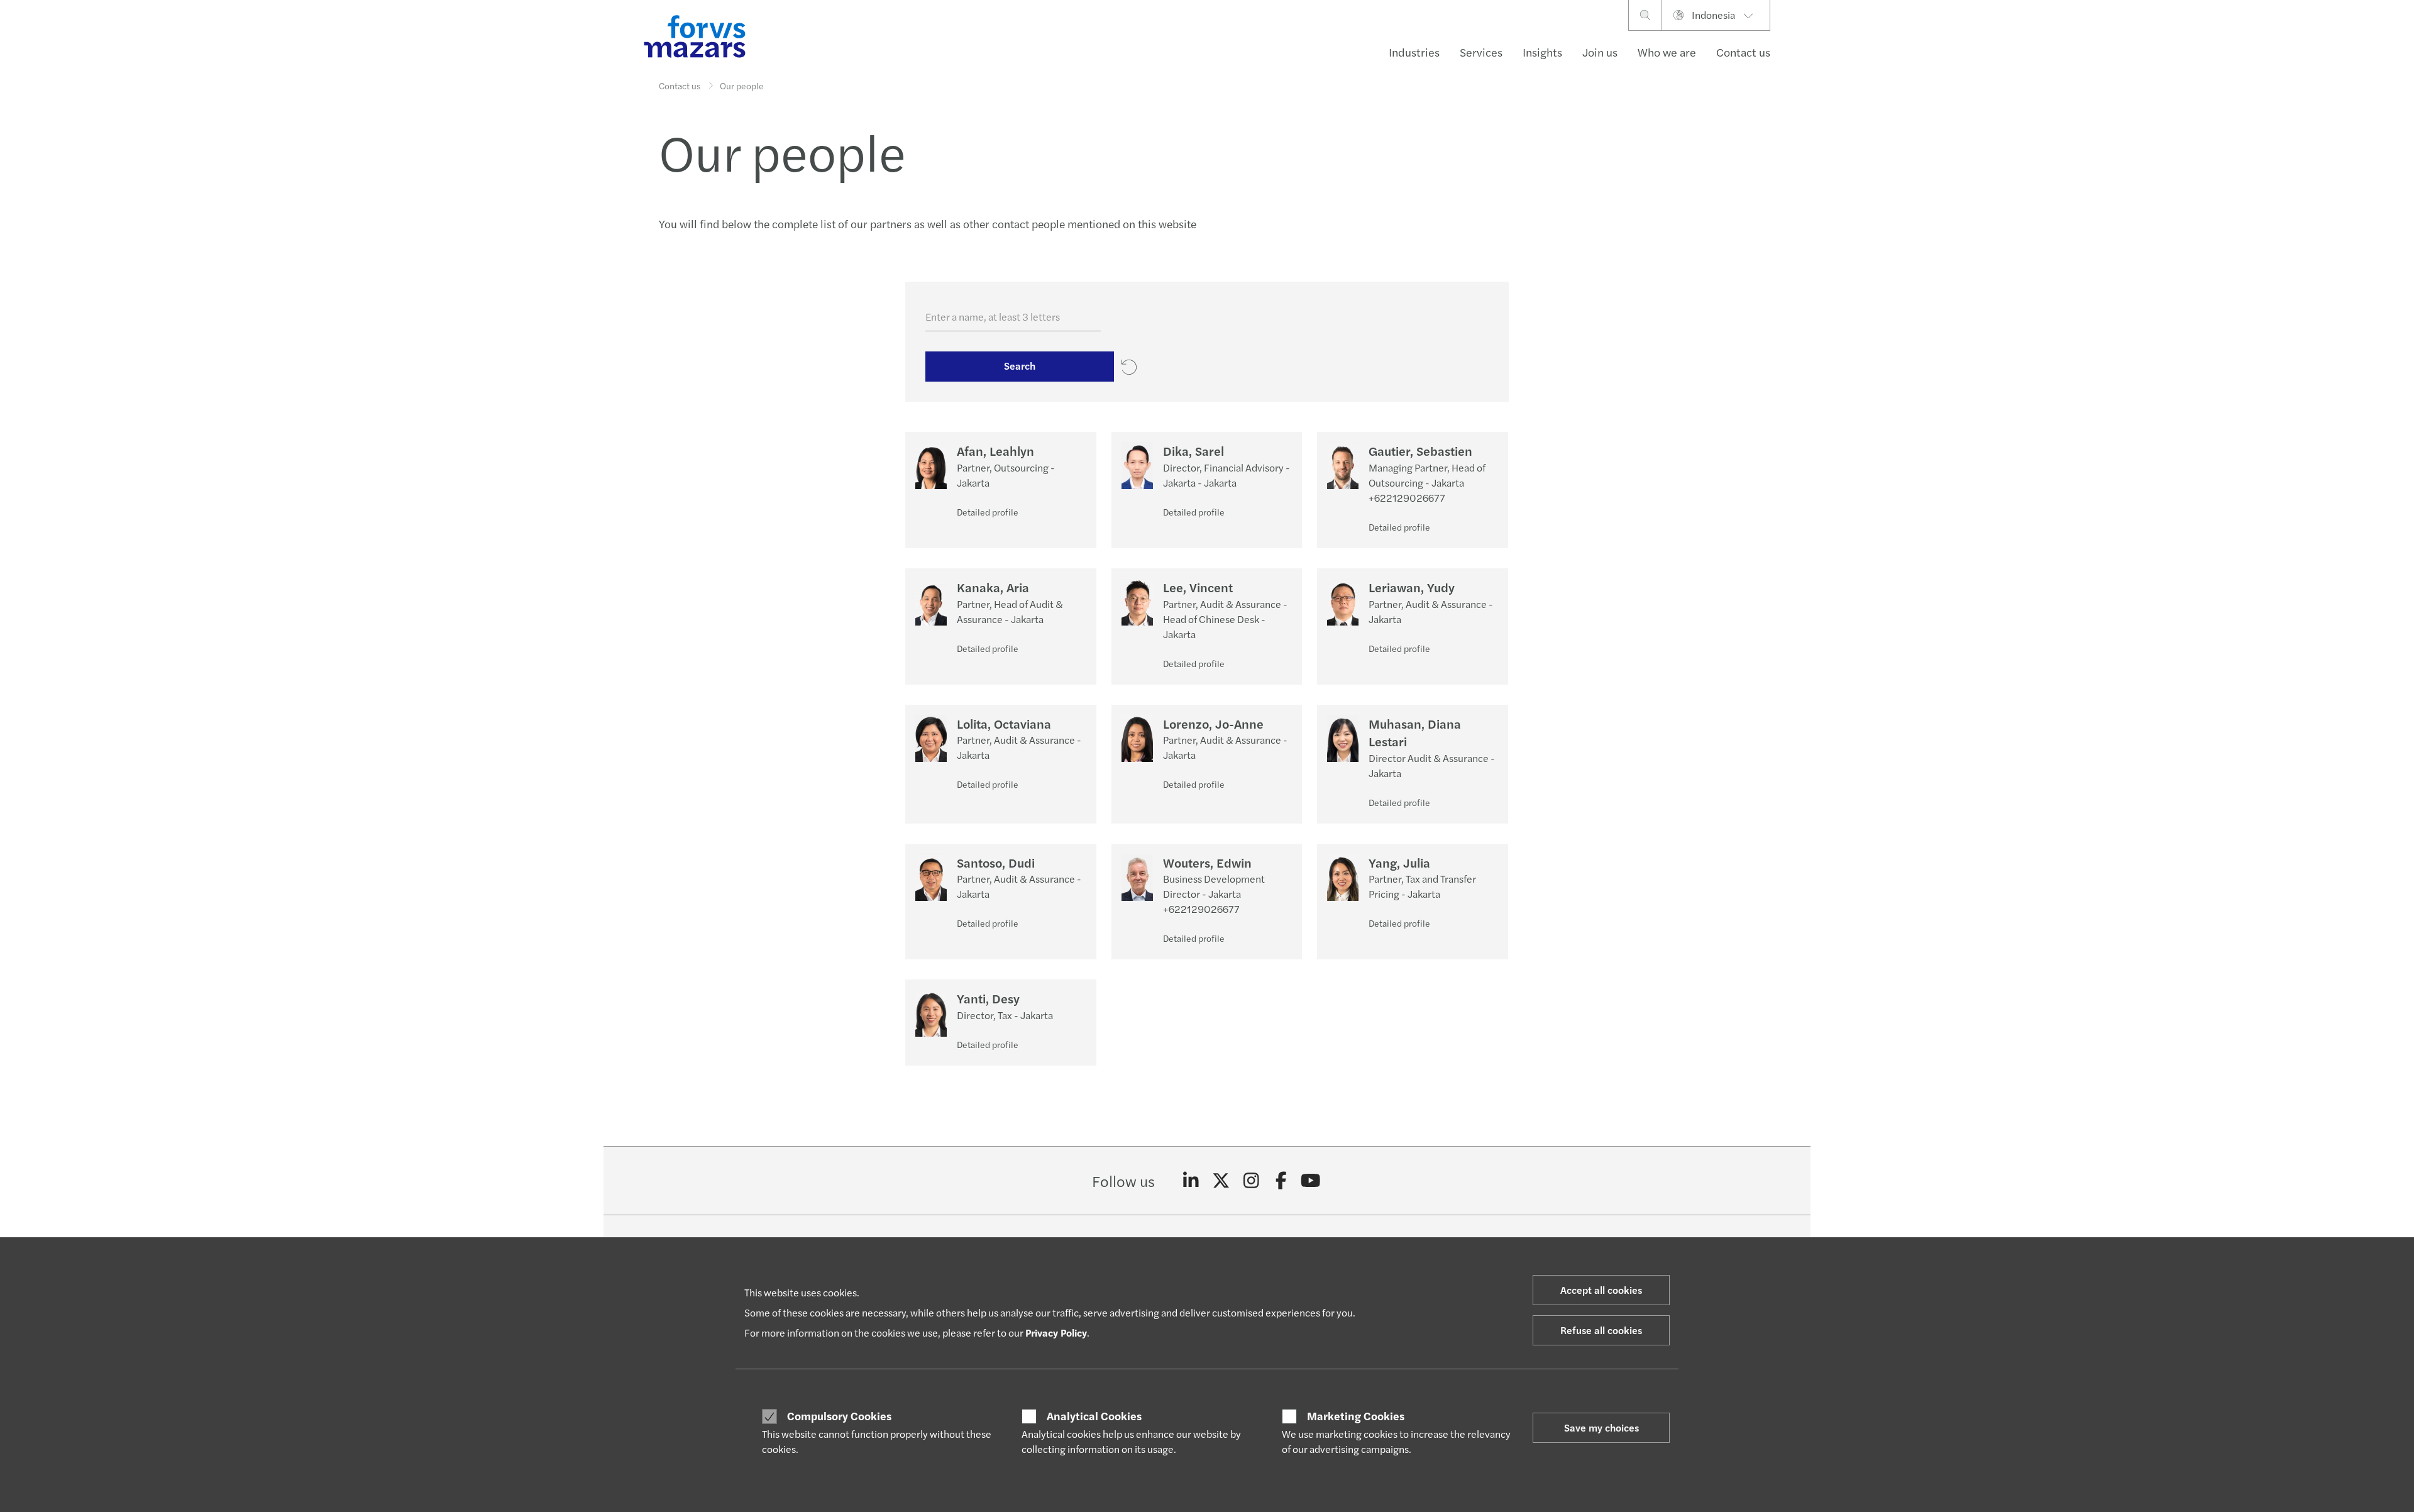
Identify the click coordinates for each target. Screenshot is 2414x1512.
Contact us (1743, 52)
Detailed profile (988, 512)
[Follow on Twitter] (1221, 1181)
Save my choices (1601, 1427)
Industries (1414, 52)
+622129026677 (1407, 498)
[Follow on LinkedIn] (1191, 1181)
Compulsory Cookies (839, 1416)
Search (1020, 366)
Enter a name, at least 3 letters (993, 317)
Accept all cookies (1601, 1290)
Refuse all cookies (1601, 1330)
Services (1481, 52)
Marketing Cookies (1356, 1416)
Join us (1600, 52)
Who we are (1667, 52)
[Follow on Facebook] (1281, 1181)
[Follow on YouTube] (1311, 1181)
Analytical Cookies (1094, 1416)
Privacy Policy (1056, 1333)
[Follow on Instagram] (1251, 1181)
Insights (1542, 52)
